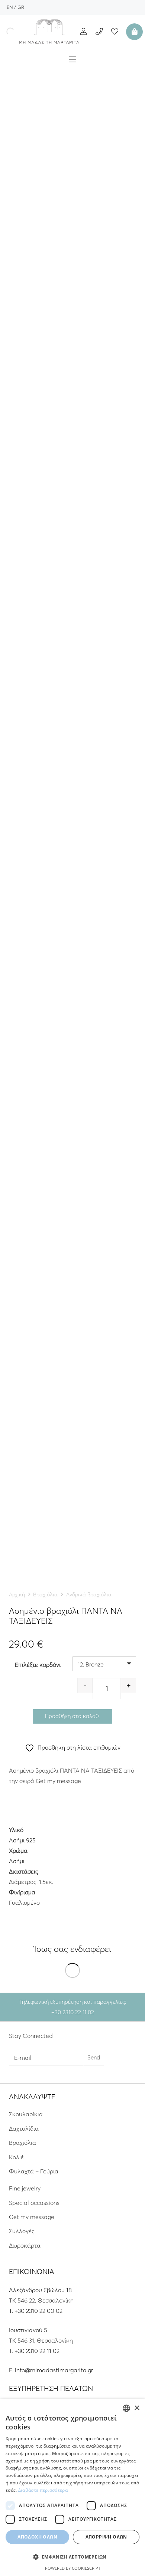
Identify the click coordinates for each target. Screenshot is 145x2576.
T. (12, 2311)
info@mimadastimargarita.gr (54, 2370)
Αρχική (17, 1595)
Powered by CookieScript (73, 2568)
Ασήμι (17, 1861)
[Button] (83, 31)
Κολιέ (16, 2157)
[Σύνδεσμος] (49, 32)
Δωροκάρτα (25, 2245)
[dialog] (72, 2487)
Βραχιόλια (45, 1595)
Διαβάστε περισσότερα (43, 2490)
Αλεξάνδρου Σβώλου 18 (40, 2290)
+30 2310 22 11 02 (37, 2351)
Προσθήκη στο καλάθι (72, 1716)
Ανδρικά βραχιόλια (89, 1595)
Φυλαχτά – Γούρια (34, 2171)
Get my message (32, 2217)
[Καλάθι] (133, 32)
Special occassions (34, 2203)
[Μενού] (72, 59)
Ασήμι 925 (22, 1840)
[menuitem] (10, 7)
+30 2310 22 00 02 (38, 2311)
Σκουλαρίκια (26, 2114)
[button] (72, 2557)
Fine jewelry (25, 2188)
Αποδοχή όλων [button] (37, 2537)
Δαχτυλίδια (24, 2128)
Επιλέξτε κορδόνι (38, 1665)
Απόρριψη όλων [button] (106, 2537)
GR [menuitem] (21, 7)
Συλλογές (22, 2231)
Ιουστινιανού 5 (28, 2330)
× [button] (137, 2408)
